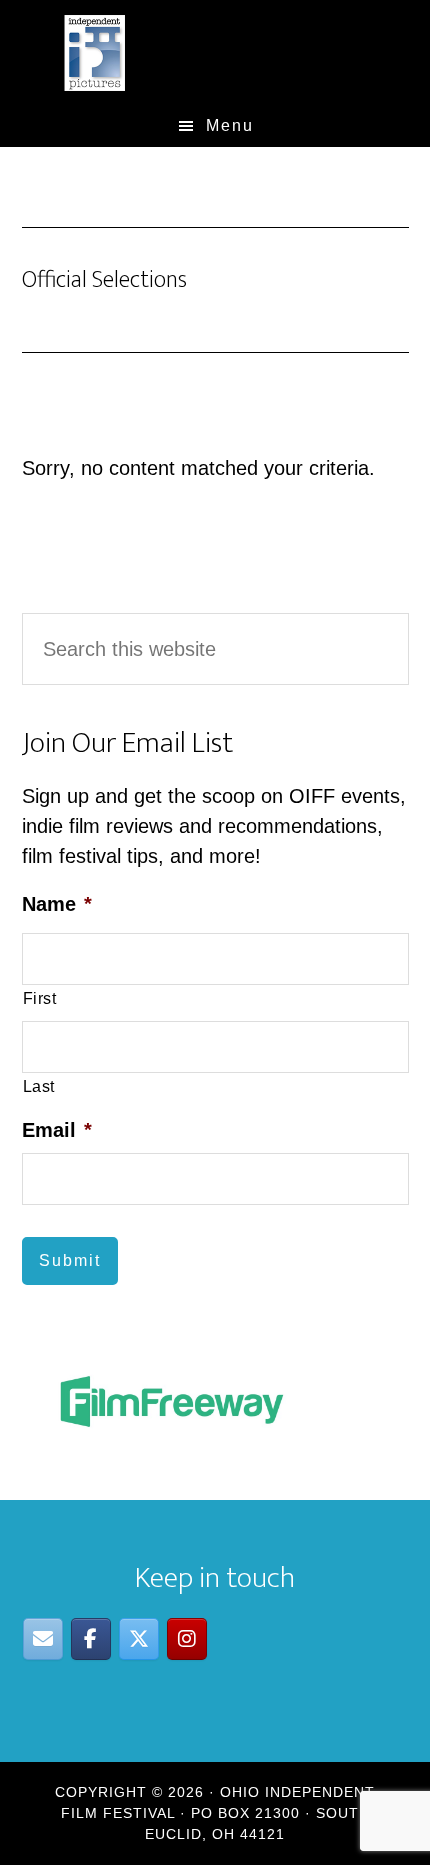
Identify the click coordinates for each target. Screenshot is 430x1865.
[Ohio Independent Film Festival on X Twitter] (139, 1639)
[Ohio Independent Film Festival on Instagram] (187, 1639)
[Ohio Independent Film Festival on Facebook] (91, 1639)
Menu (230, 125)
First (40, 998)
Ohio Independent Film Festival (215, 53)
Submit (70, 1260)
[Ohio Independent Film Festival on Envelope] (43, 1639)
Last (39, 1086)
